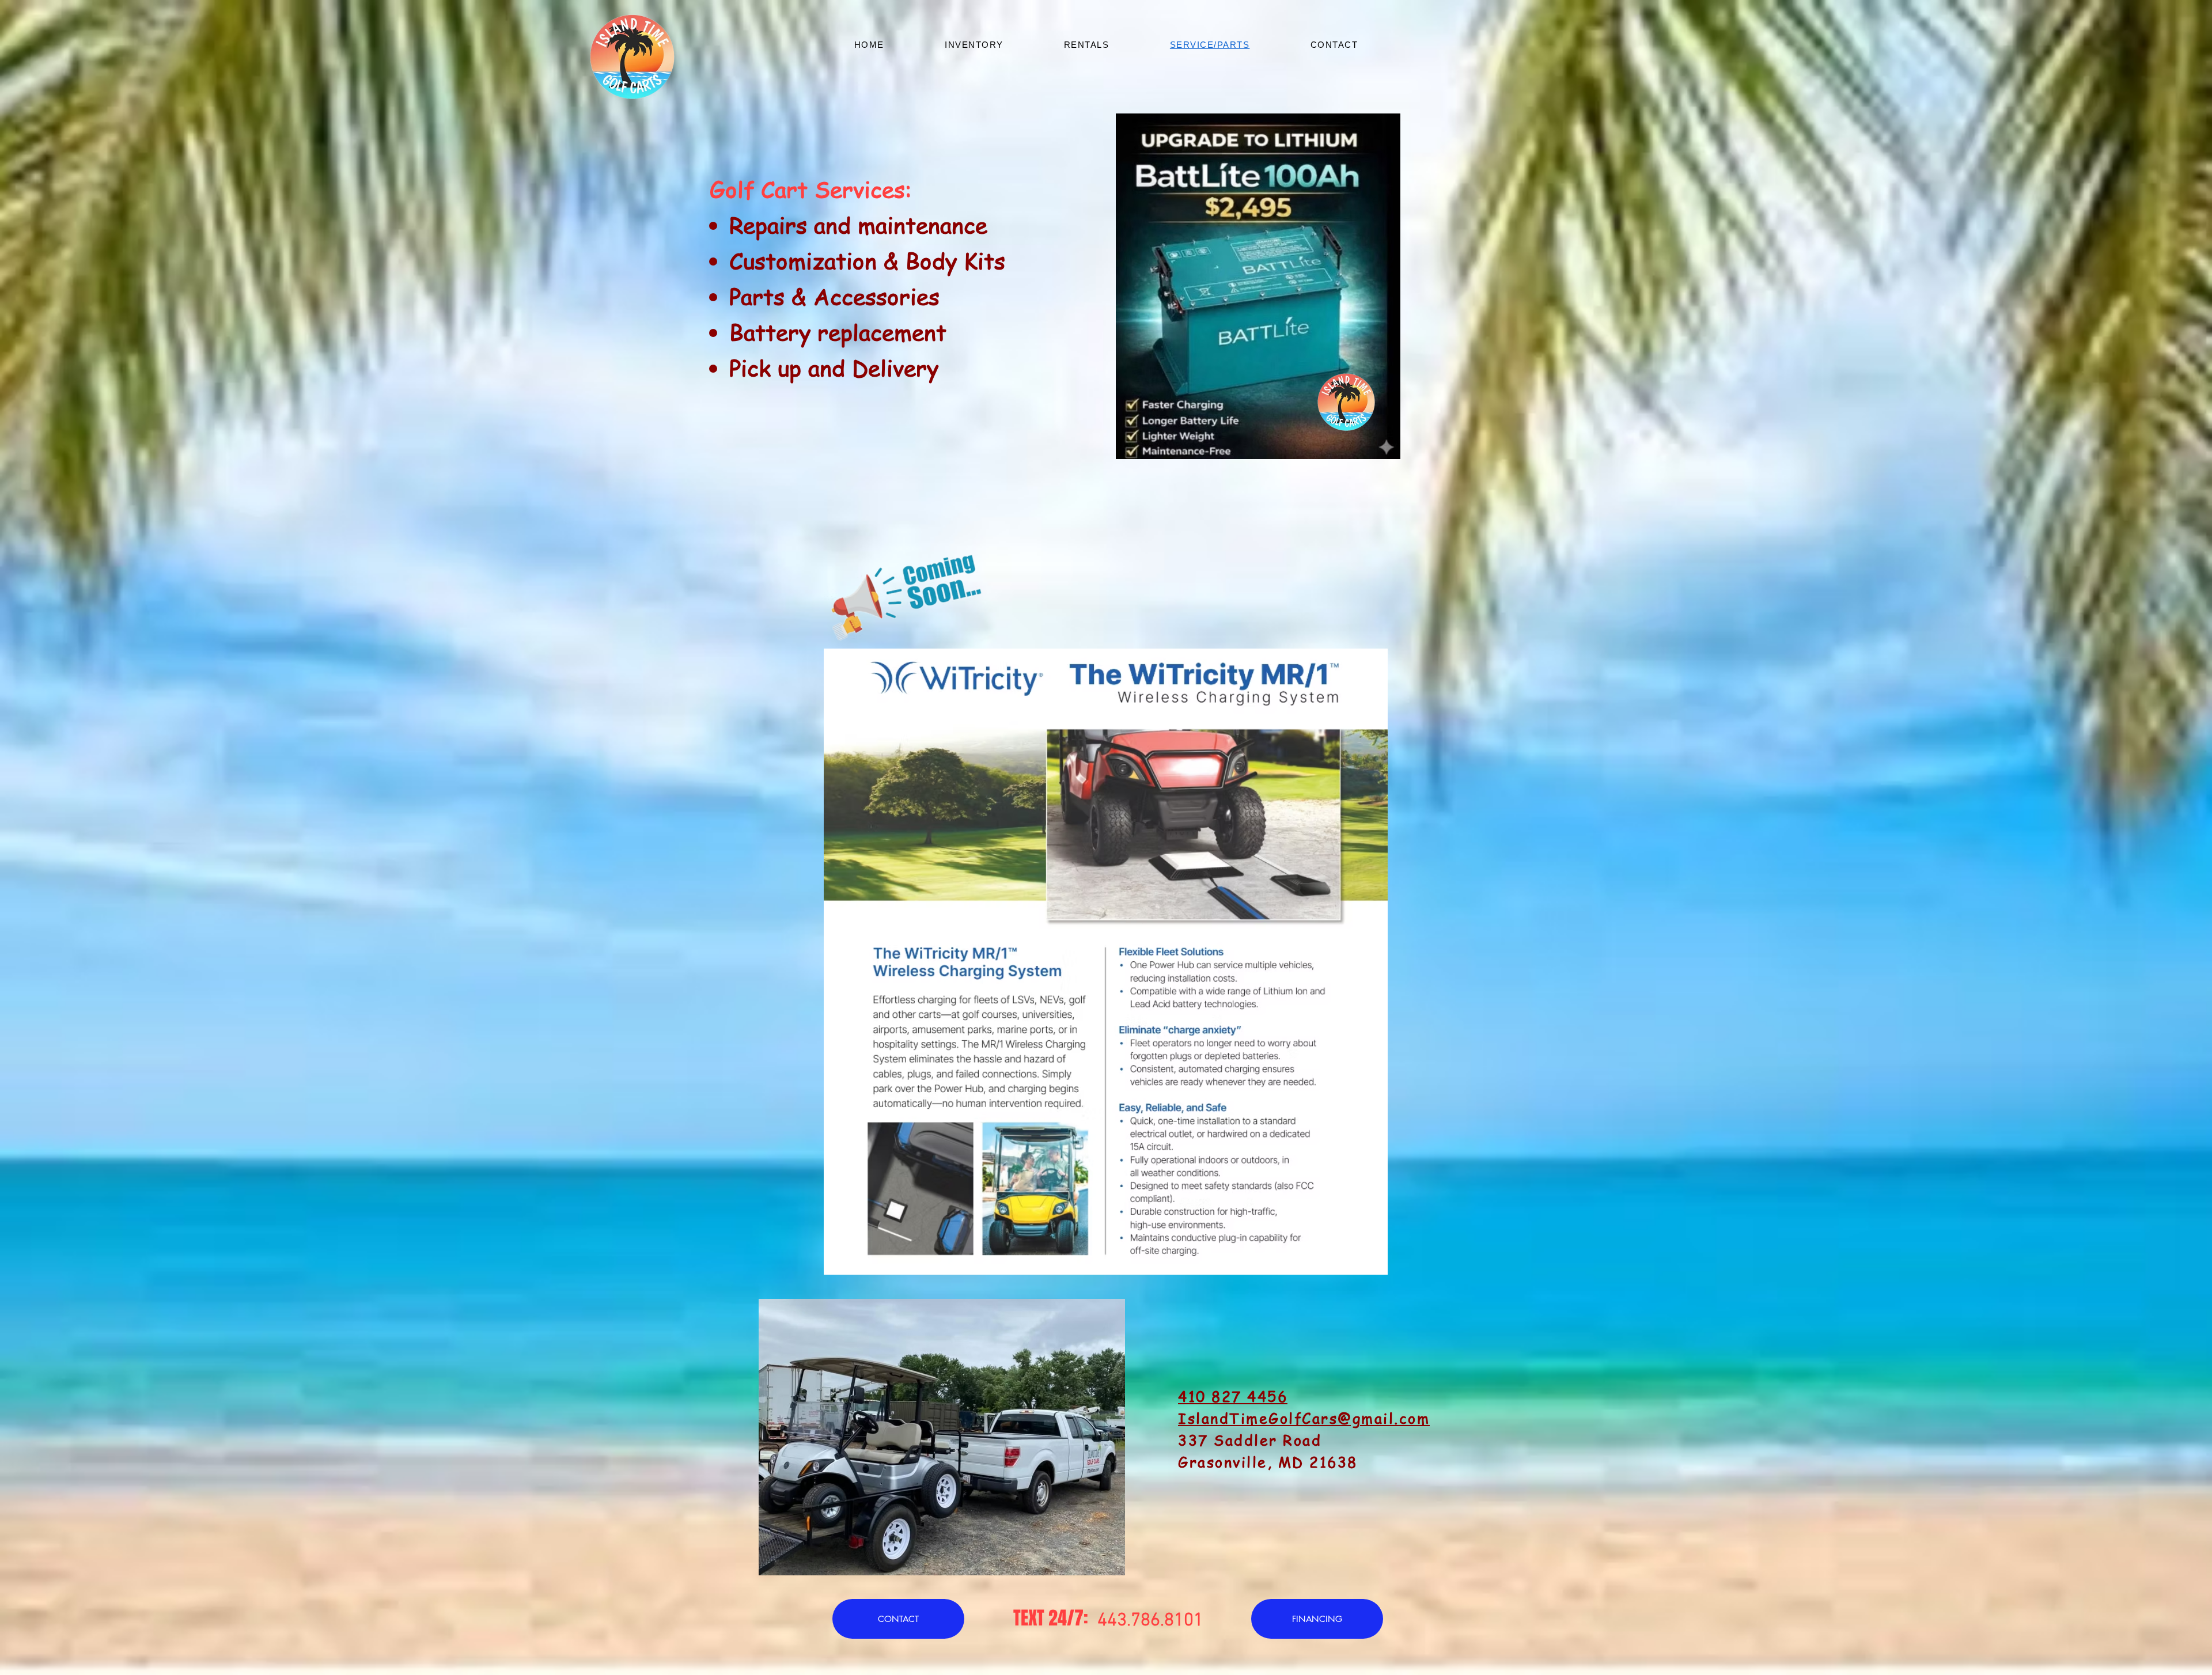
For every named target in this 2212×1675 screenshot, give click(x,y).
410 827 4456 (1233, 1397)
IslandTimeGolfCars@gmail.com (1304, 1418)
